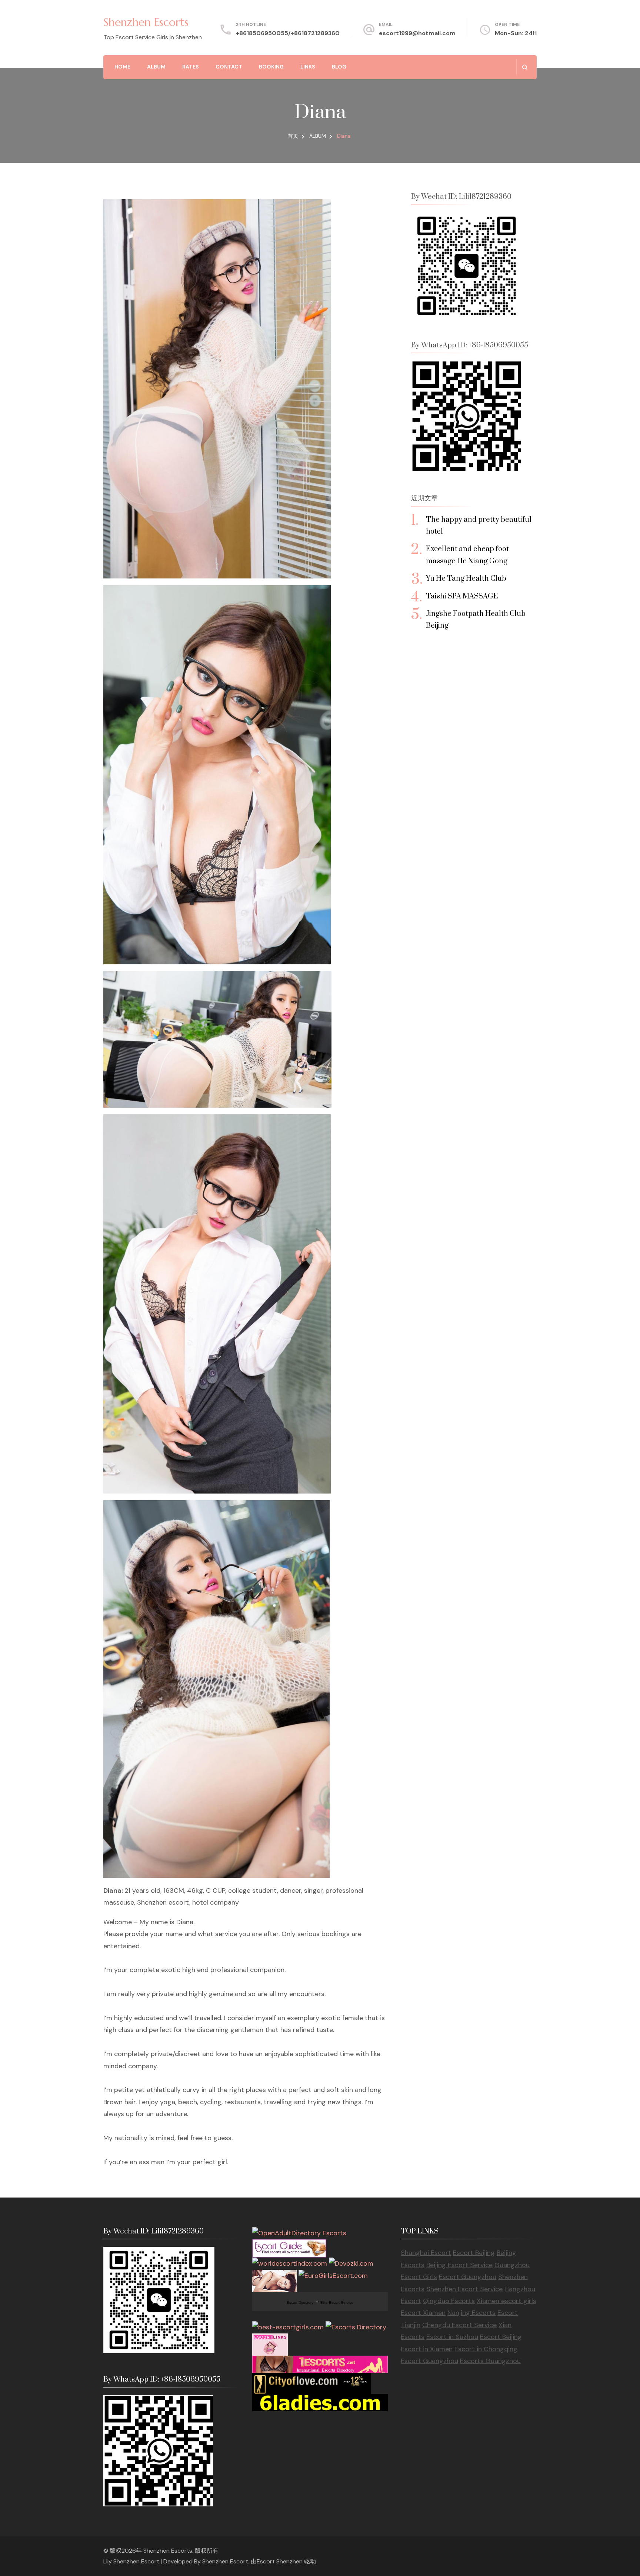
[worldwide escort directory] (320, 2362)
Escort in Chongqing (486, 2349)
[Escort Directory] (289, 2245)
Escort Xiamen (423, 2313)
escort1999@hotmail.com (417, 33)
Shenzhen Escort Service (464, 2289)
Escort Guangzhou (468, 2277)
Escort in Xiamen (427, 2349)
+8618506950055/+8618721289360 (288, 33)
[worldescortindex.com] (290, 2263)
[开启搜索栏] (525, 67)
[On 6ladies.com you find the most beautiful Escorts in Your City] (320, 2400)
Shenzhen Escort (225, 2561)
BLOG (339, 67)
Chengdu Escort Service (459, 2325)
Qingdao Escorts (449, 2301)
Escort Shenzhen (280, 2561)
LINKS (308, 67)
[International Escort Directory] (356, 2327)
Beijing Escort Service (459, 2265)
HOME (122, 67)
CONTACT (229, 67)
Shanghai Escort (426, 2253)
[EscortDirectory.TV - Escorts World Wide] (274, 2276)
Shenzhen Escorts (146, 22)
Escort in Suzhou (452, 2337)
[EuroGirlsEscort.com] (333, 2276)
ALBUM (156, 67)
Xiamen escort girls (506, 2301)
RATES (191, 67)
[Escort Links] (270, 2339)
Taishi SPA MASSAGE (462, 596)
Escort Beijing (474, 2253)
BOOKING (271, 67)
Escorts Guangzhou (490, 2361)
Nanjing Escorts (471, 2313)
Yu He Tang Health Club (466, 579)
